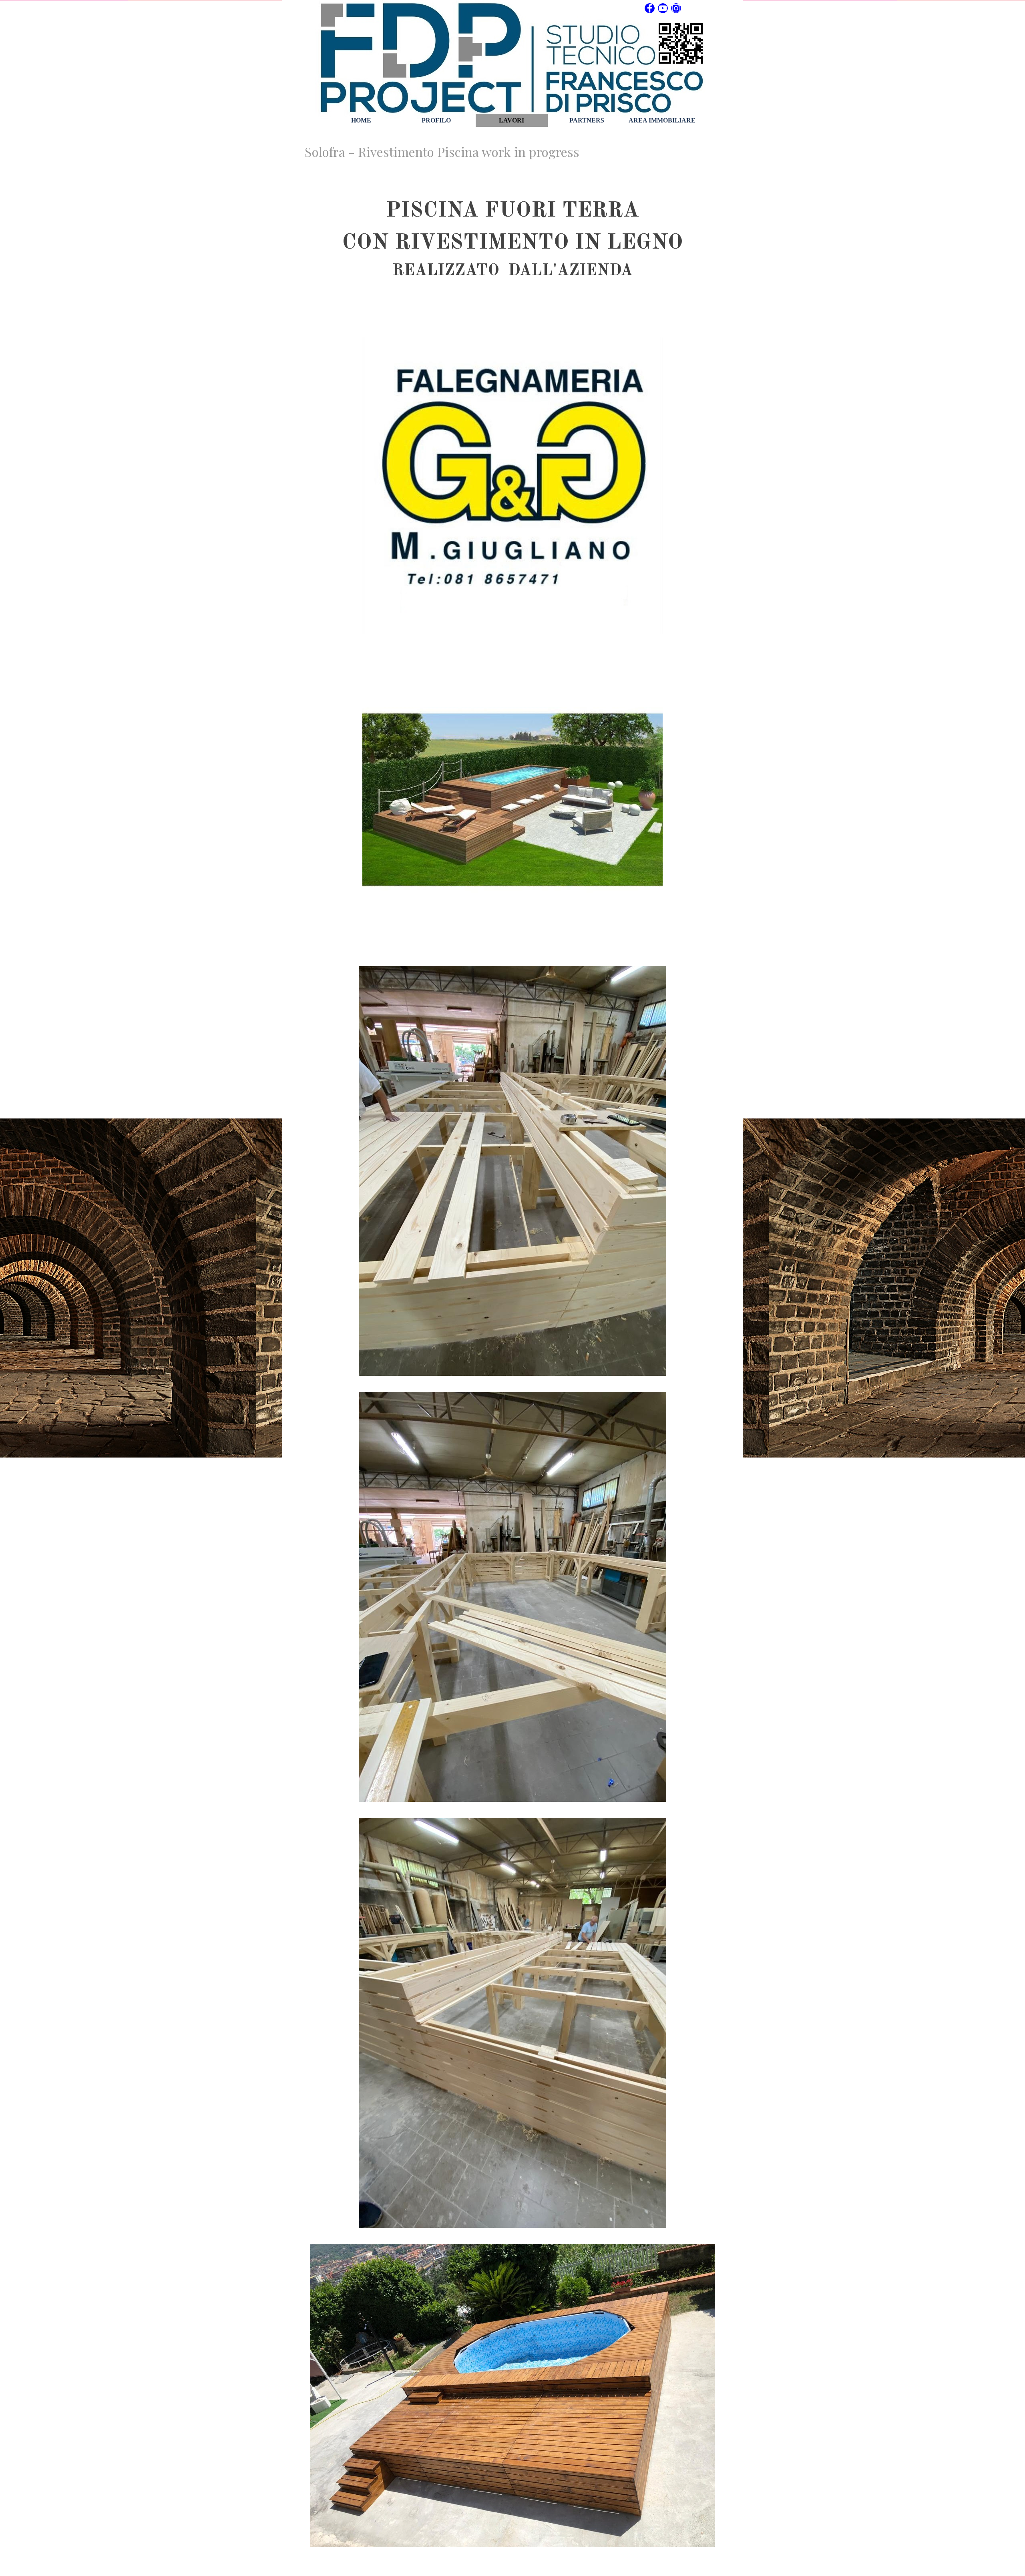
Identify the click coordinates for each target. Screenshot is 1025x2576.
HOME (361, 120)
